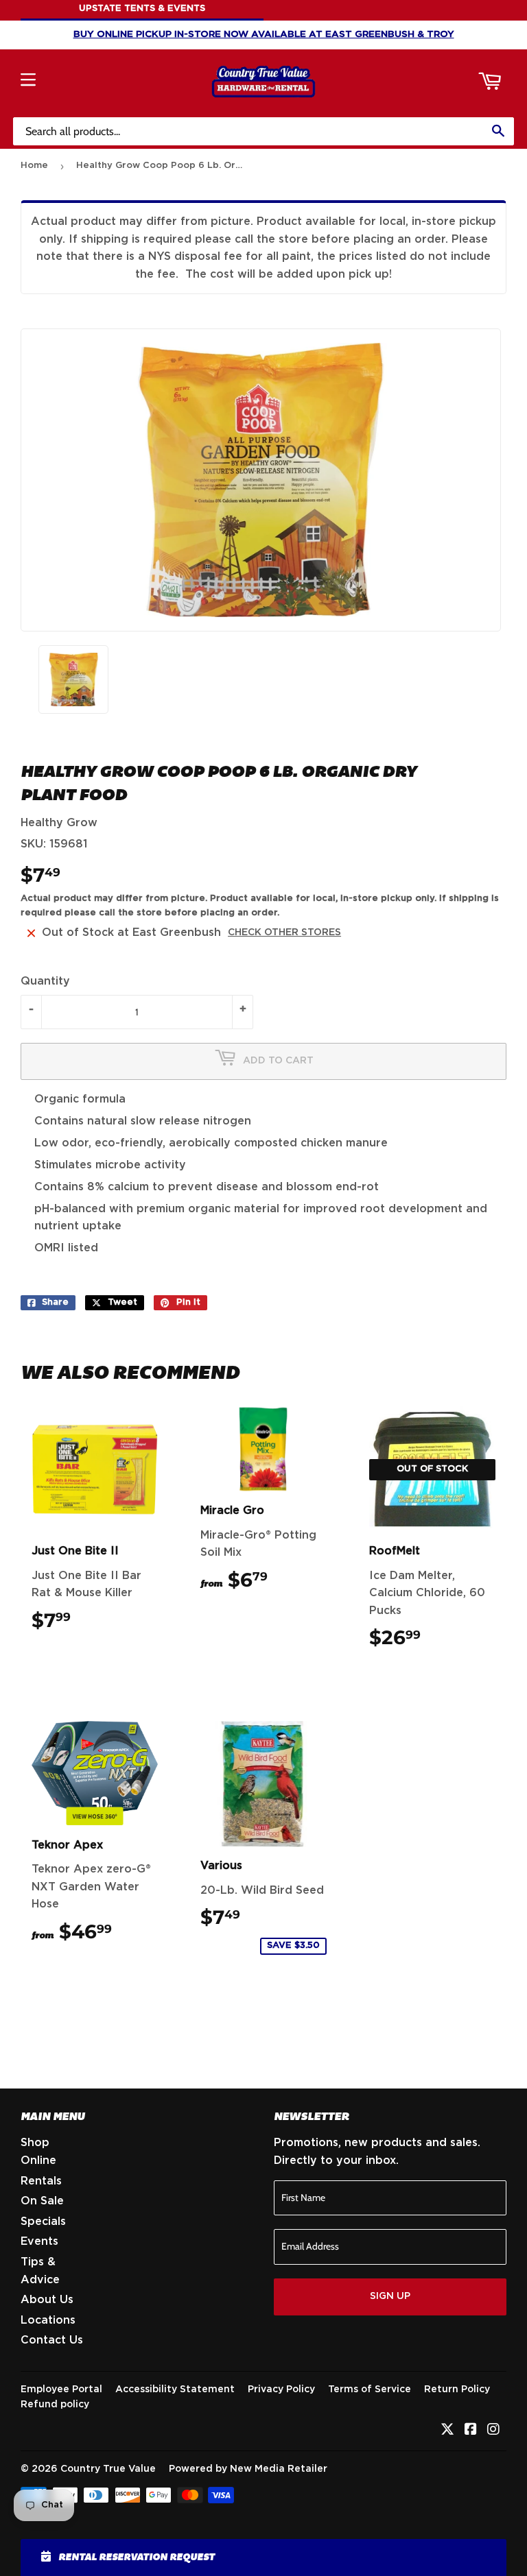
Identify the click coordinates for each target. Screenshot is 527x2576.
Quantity (45, 981)
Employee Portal (61, 2390)
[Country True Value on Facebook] (471, 2431)
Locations (48, 2320)
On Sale (42, 2201)
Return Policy (457, 2390)
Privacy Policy (281, 2390)
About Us (47, 2300)
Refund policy (55, 2405)
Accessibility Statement (175, 2390)
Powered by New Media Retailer (248, 2469)
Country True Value (108, 2469)
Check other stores (284, 932)
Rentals (41, 2181)
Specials (43, 2222)
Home (34, 166)
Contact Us (52, 2340)
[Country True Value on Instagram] (493, 2431)
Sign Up (390, 2296)
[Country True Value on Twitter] (447, 2431)
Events (39, 2241)
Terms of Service (370, 2390)
